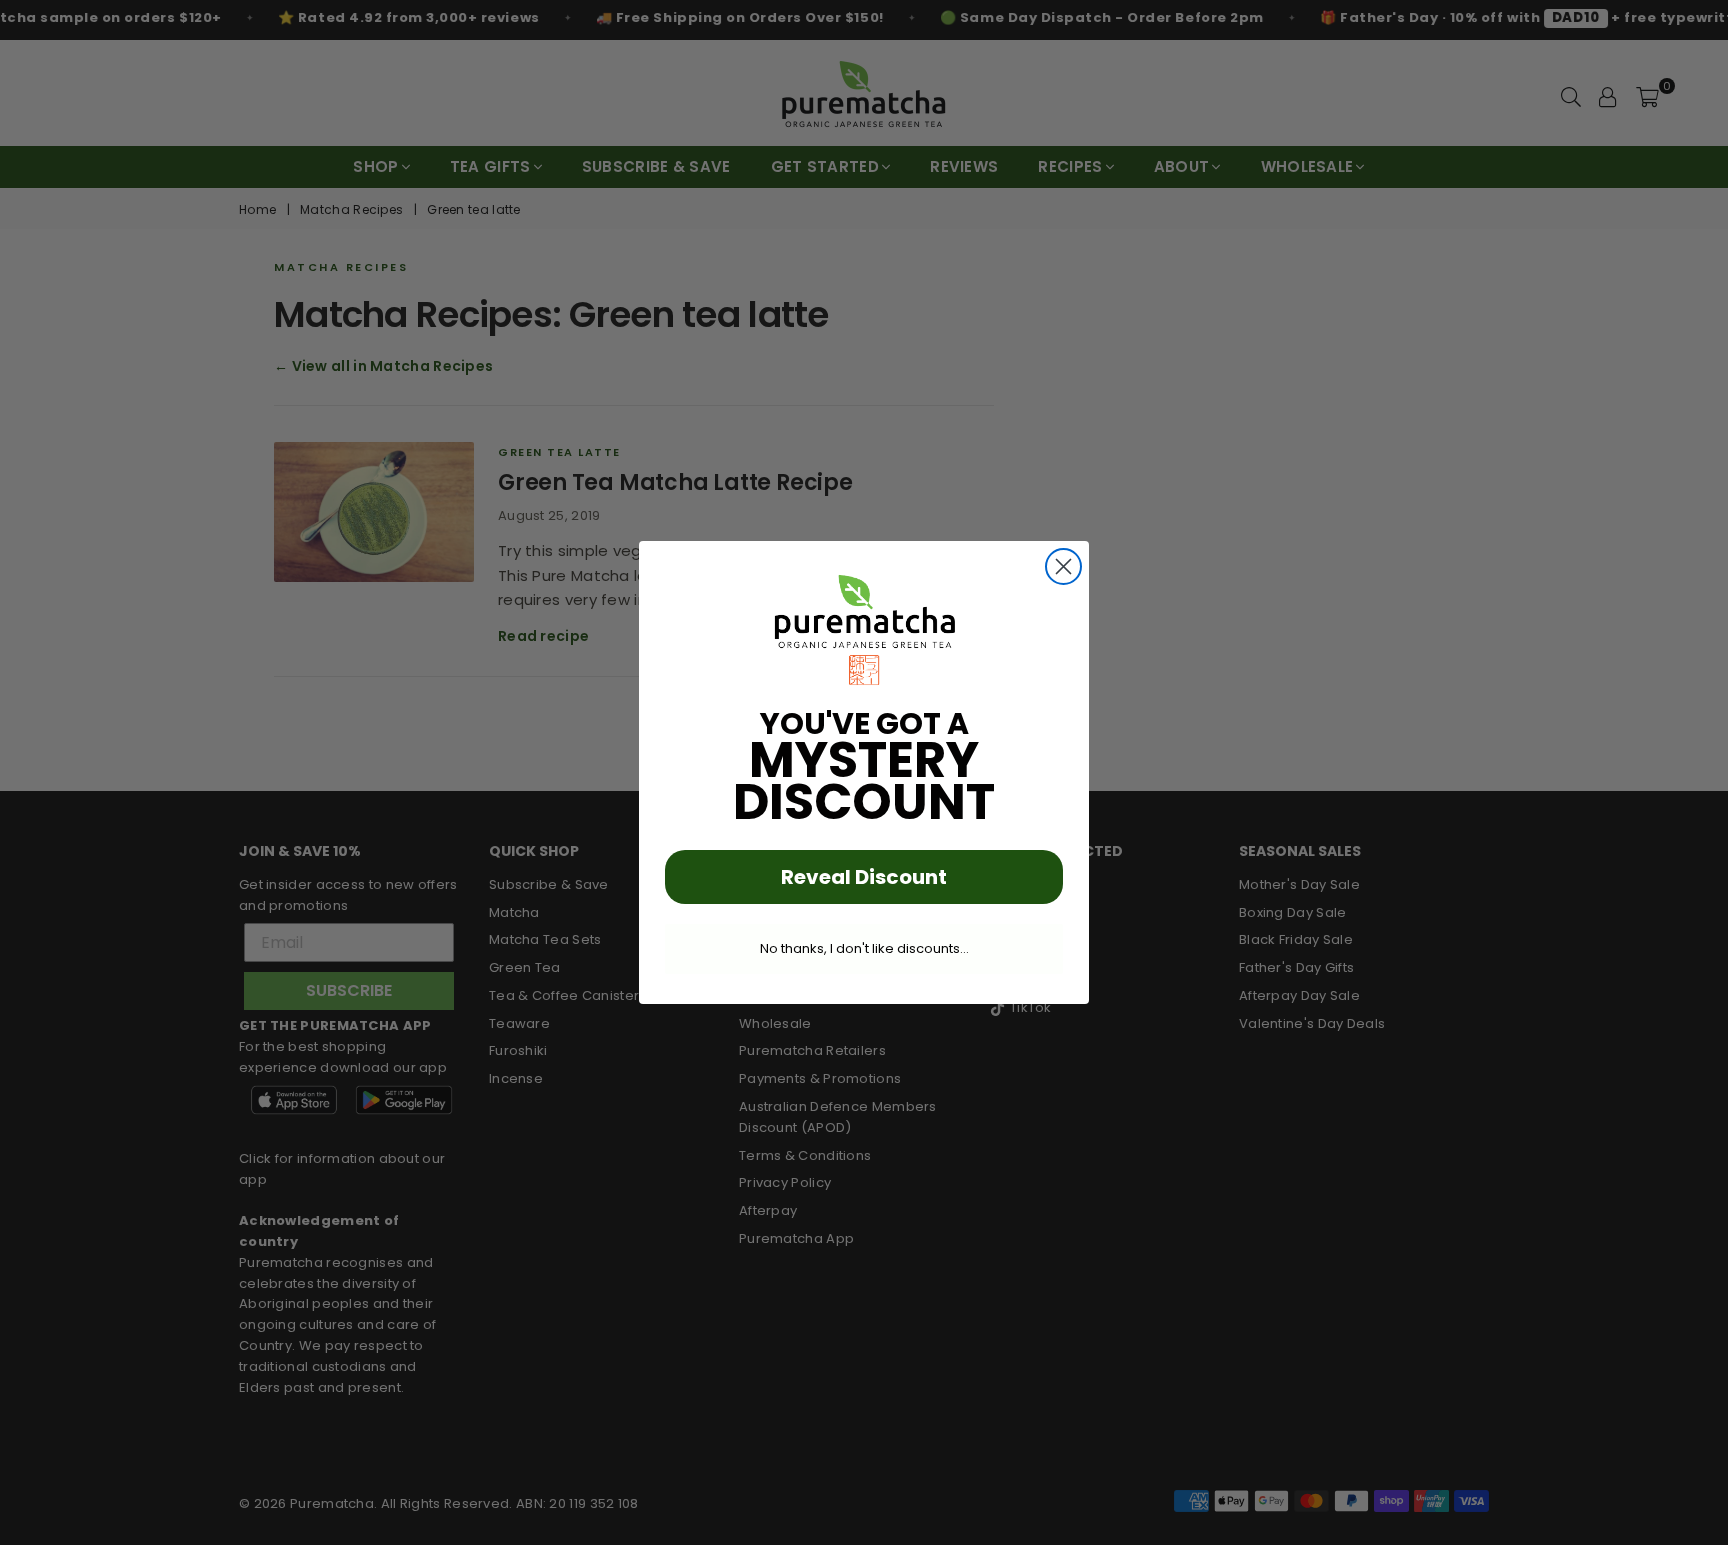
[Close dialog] (1063, 566)
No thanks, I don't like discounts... (864, 948)
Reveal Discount (864, 877)
